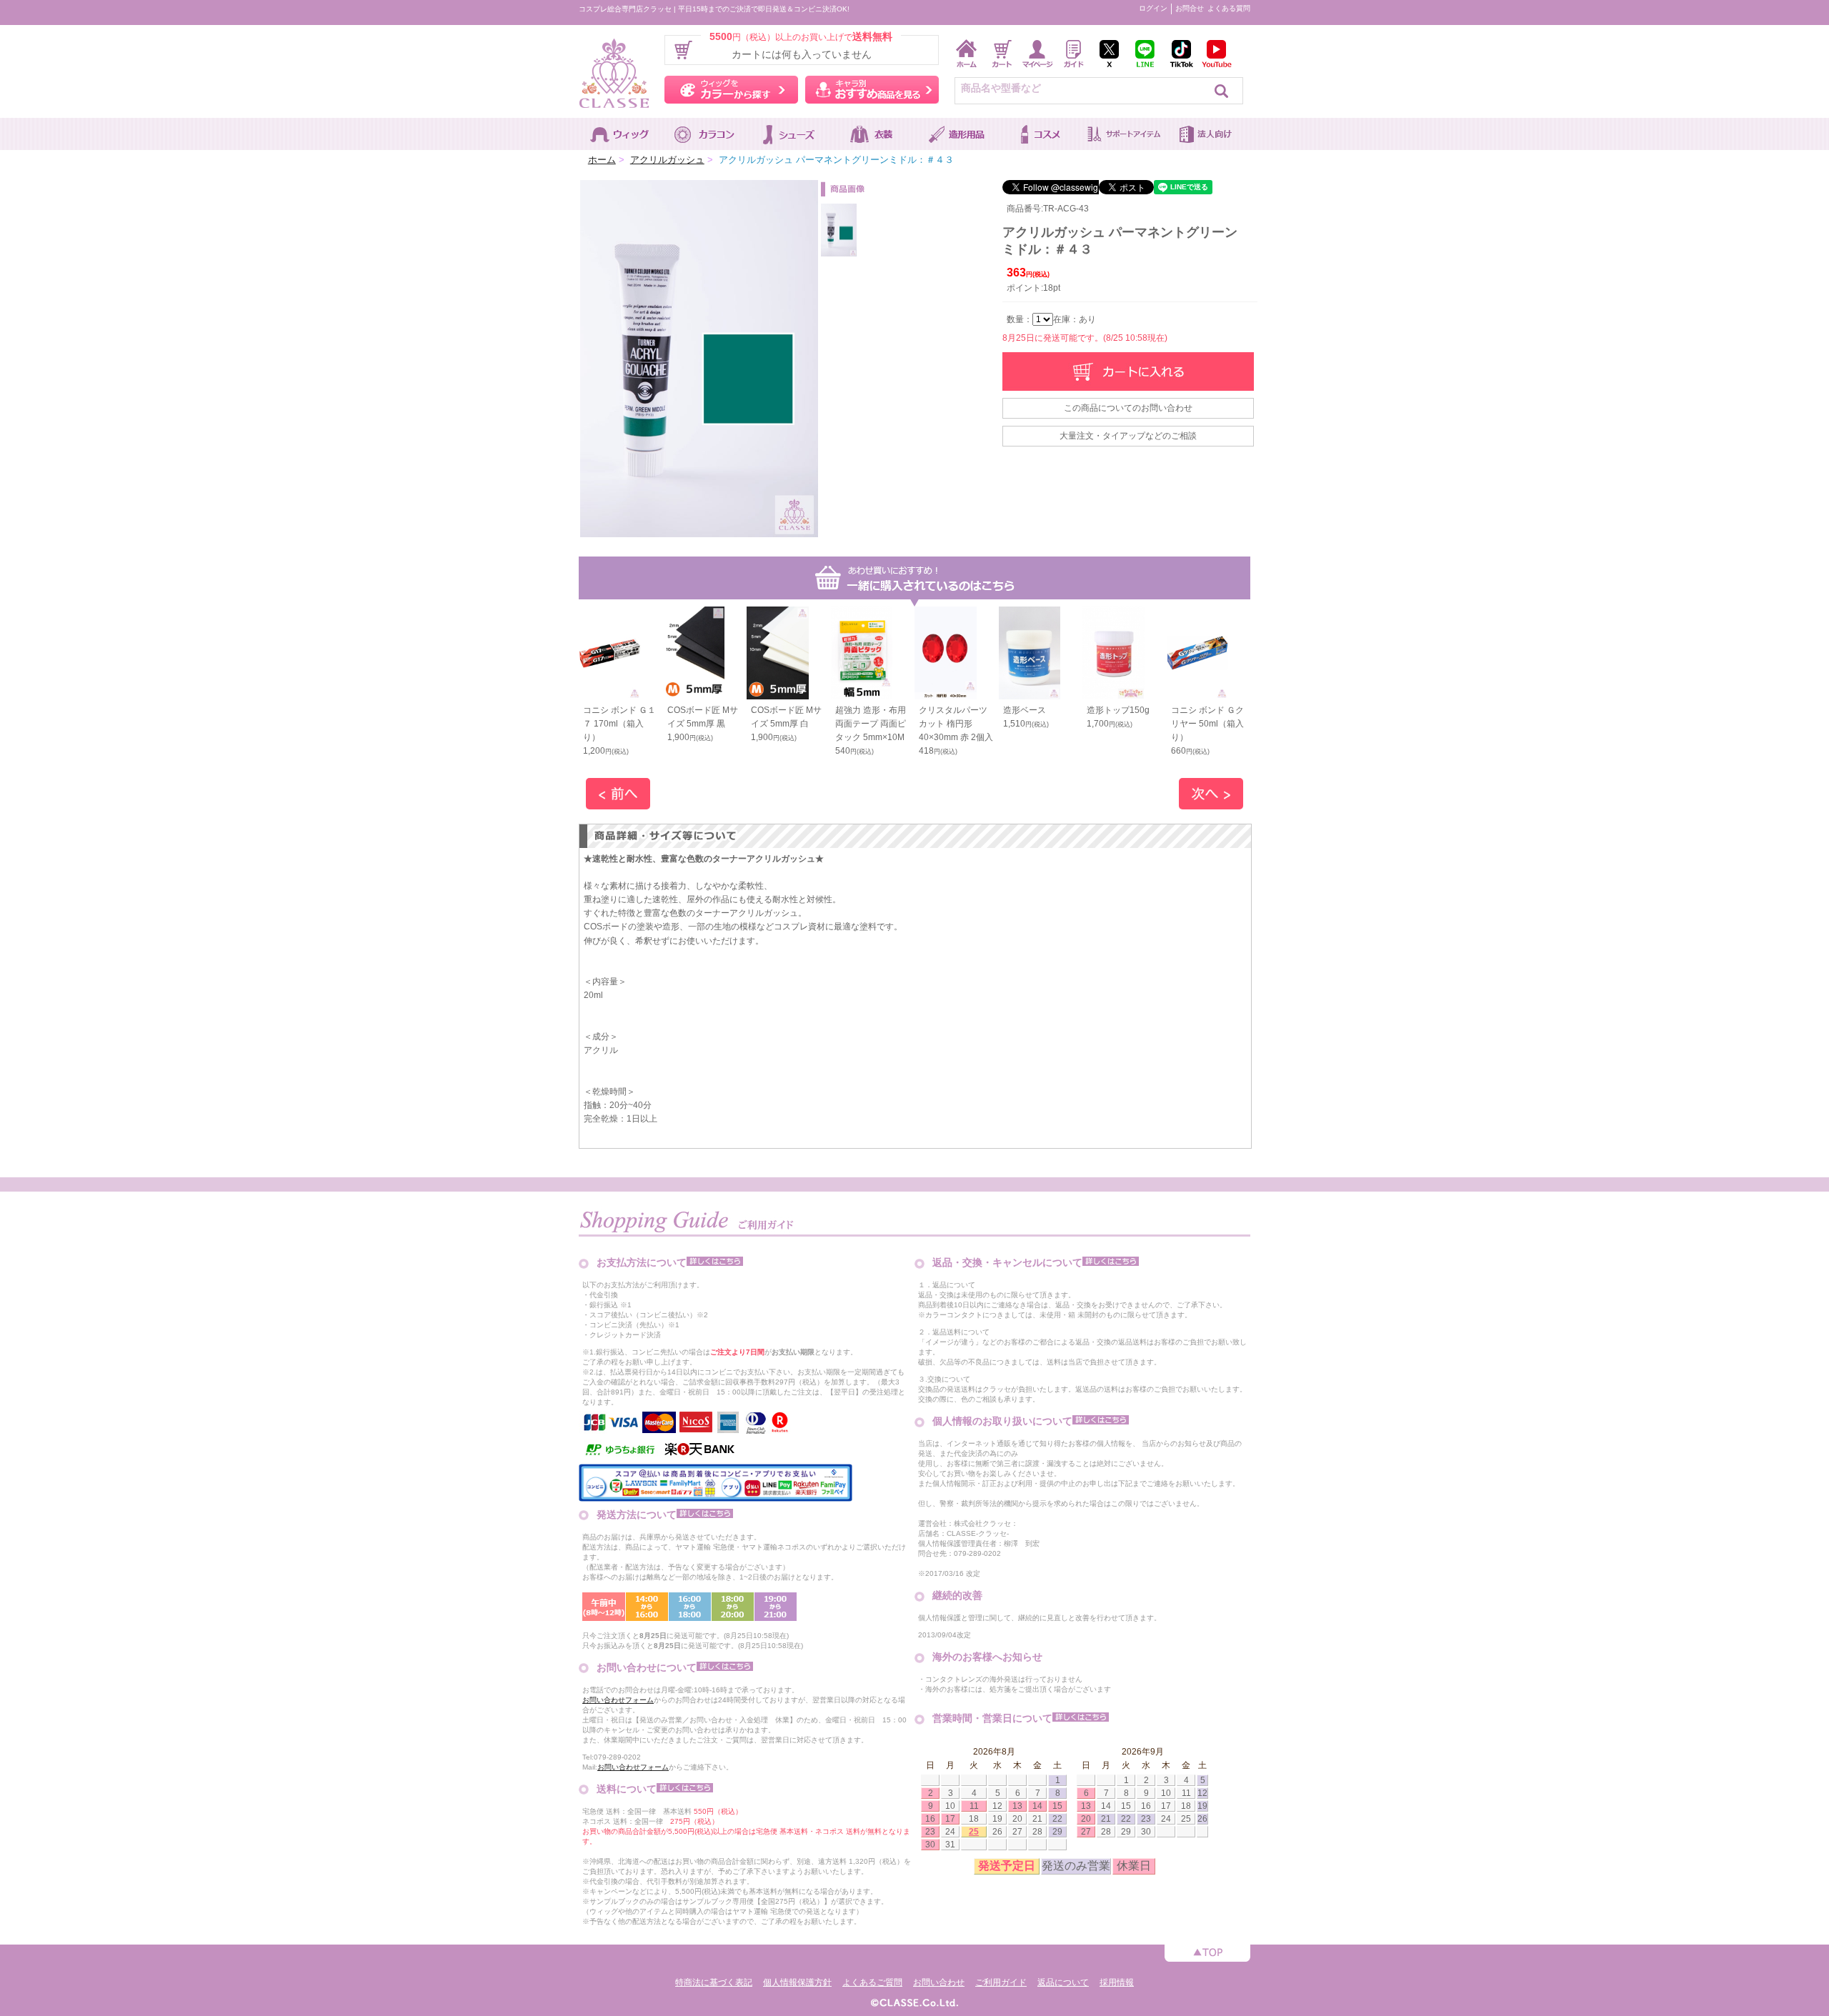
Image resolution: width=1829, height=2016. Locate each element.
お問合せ (1190, 8)
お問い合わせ (939, 1982)
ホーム (602, 160)
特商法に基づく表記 (714, 1982)
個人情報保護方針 (797, 1982)
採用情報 (1117, 1982)
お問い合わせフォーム (618, 1700)
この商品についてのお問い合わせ (1128, 408)
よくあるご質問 (872, 1982)
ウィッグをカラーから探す (731, 90)
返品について (1063, 1982)
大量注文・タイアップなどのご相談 (1128, 436)
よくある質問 (1229, 8)
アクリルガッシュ (667, 160)
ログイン (1153, 8)
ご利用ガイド (1001, 1982)
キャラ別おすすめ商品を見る (872, 90)
